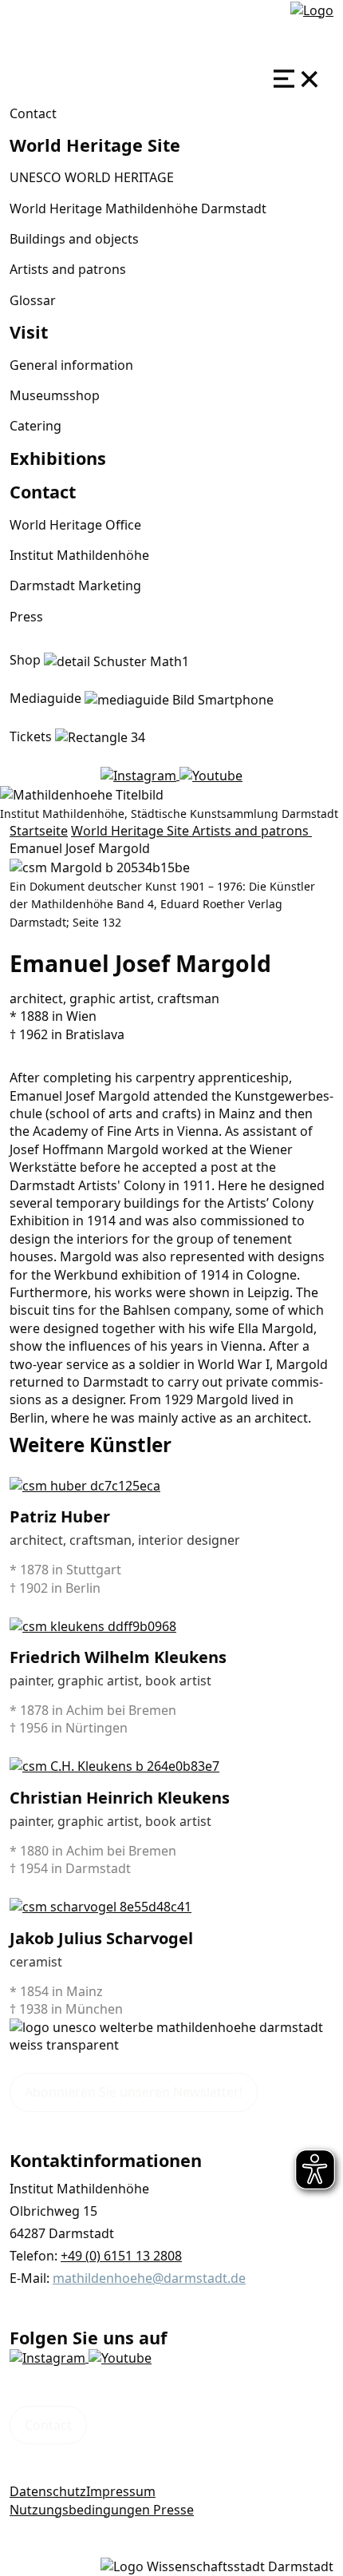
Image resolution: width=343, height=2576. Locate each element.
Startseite (39, 831)
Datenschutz (48, 2491)
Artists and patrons (252, 831)
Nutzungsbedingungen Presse (102, 2510)
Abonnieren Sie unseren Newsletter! (134, 2092)
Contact (33, 113)
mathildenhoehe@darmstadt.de (149, 2278)
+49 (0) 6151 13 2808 (121, 2256)
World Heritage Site (132, 831)
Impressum (121, 2491)
